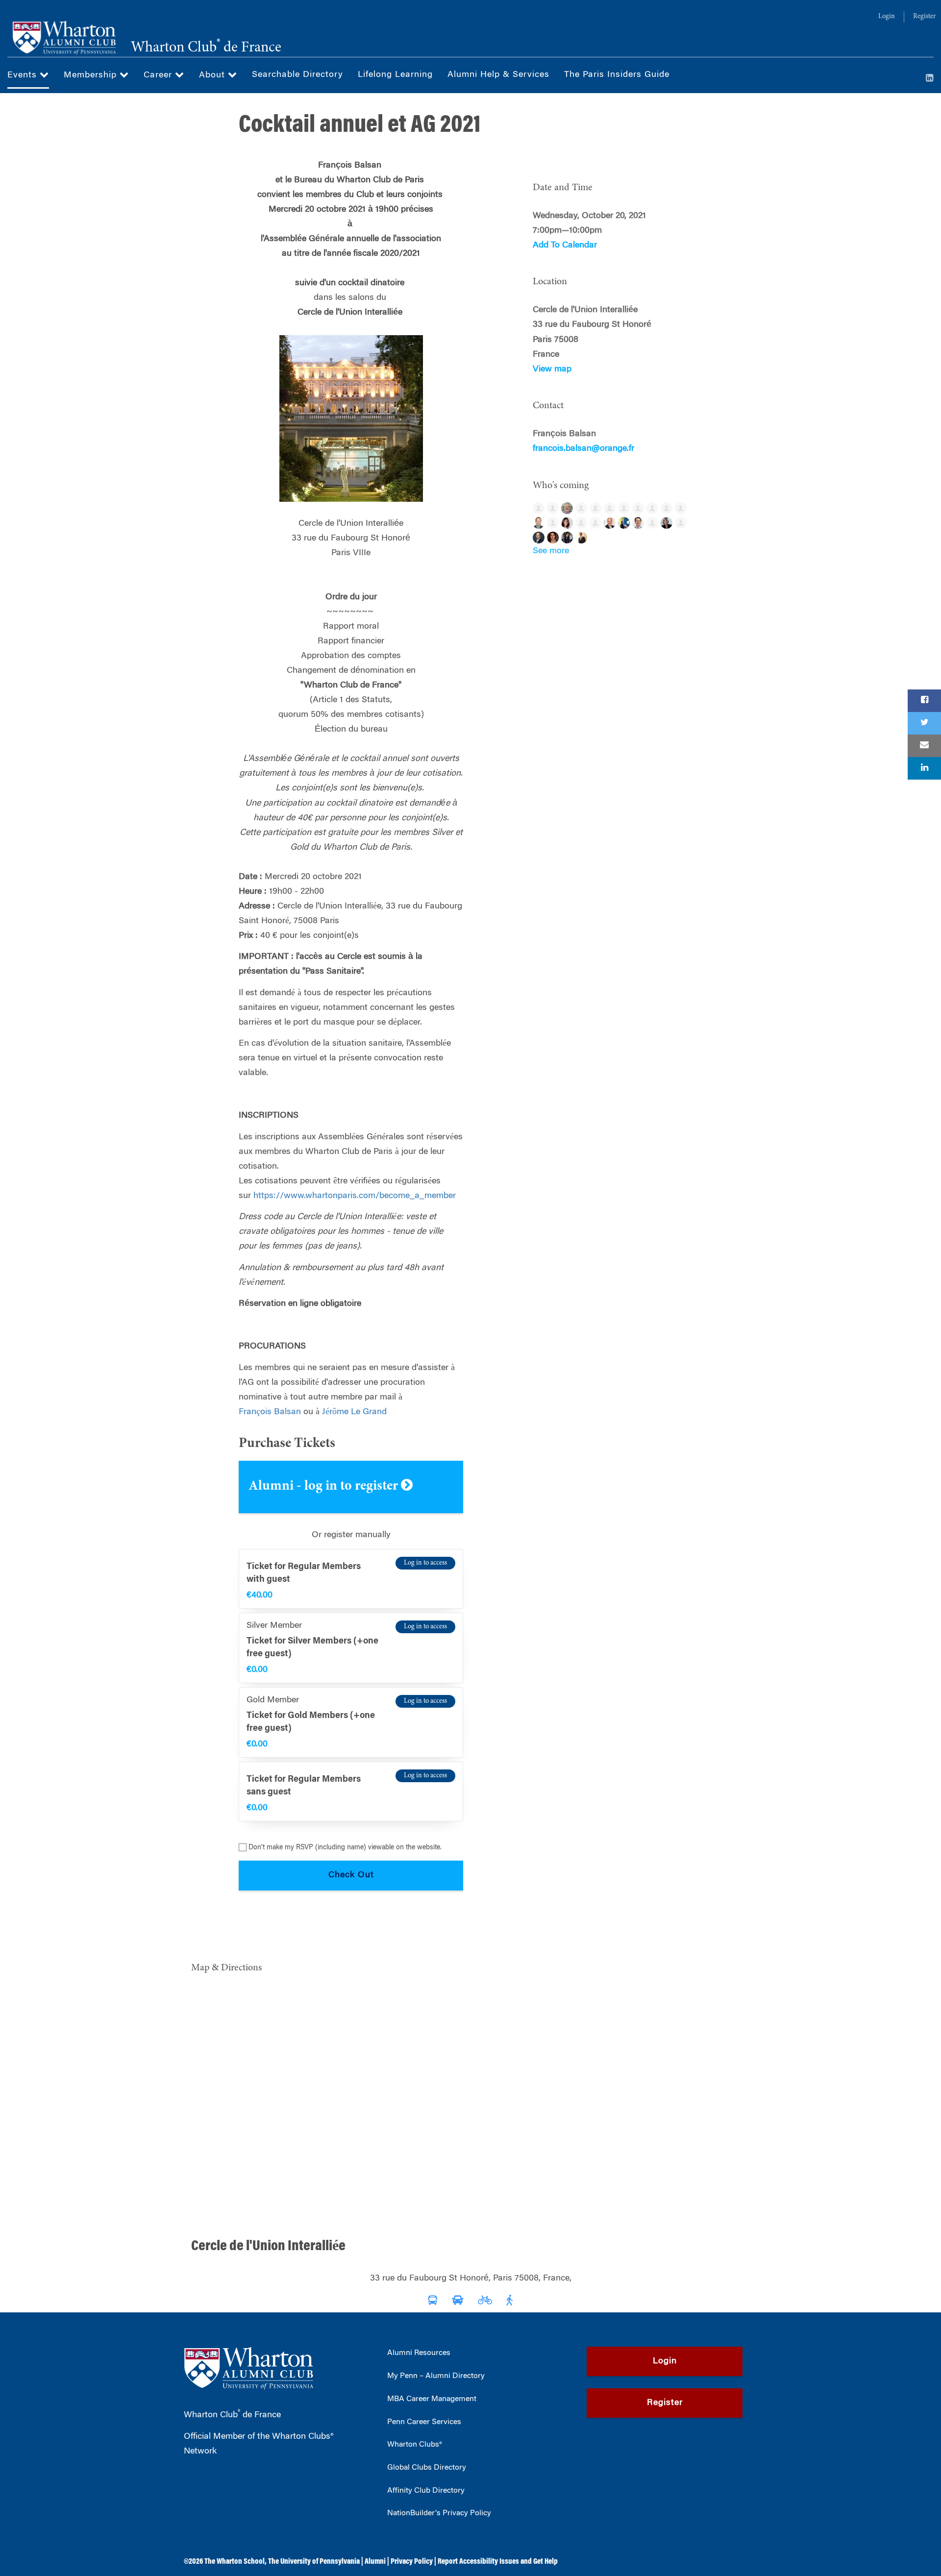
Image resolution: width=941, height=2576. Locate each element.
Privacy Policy (412, 2562)
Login (887, 17)
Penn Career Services (424, 2422)
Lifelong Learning (395, 75)
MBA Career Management (432, 2399)
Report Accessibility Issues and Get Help (498, 2562)
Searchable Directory (297, 75)
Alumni (375, 2562)
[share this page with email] (924, 746)
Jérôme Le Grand (354, 1412)
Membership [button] (92, 75)
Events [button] (24, 75)
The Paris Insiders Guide (617, 75)
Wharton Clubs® (415, 2445)
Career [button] (159, 75)
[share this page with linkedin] (924, 768)
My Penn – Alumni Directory (436, 2376)
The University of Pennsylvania (314, 2562)
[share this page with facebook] (924, 701)
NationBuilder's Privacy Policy (439, 2513)
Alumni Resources (419, 2353)
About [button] (213, 75)
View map (552, 369)
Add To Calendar (565, 245)
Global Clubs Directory (427, 2468)
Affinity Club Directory (426, 2491)
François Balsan (270, 1412)
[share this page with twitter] (924, 723)
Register (924, 17)
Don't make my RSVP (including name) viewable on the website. (345, 1848)
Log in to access (425, 1563)
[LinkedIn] (930, 79)
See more (551, 551)
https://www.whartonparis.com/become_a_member (355, 1196)
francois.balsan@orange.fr (583, 449)
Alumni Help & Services (498, 75)
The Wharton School (235, 2562)
